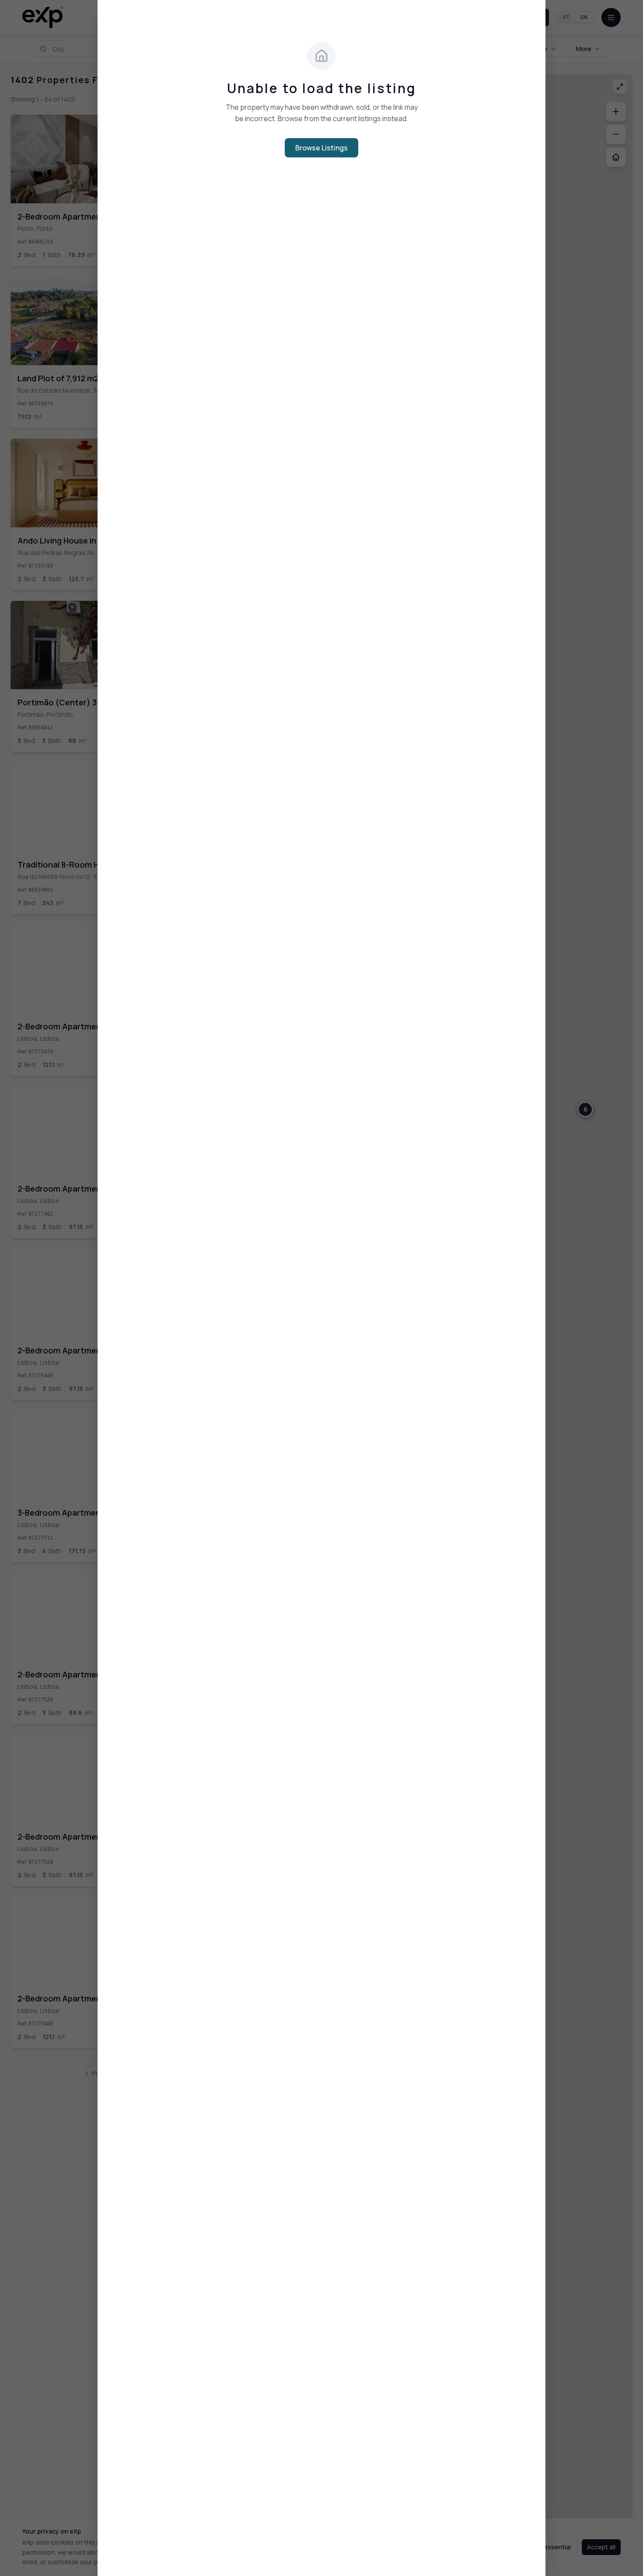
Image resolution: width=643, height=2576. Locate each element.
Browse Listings (321, 148)
